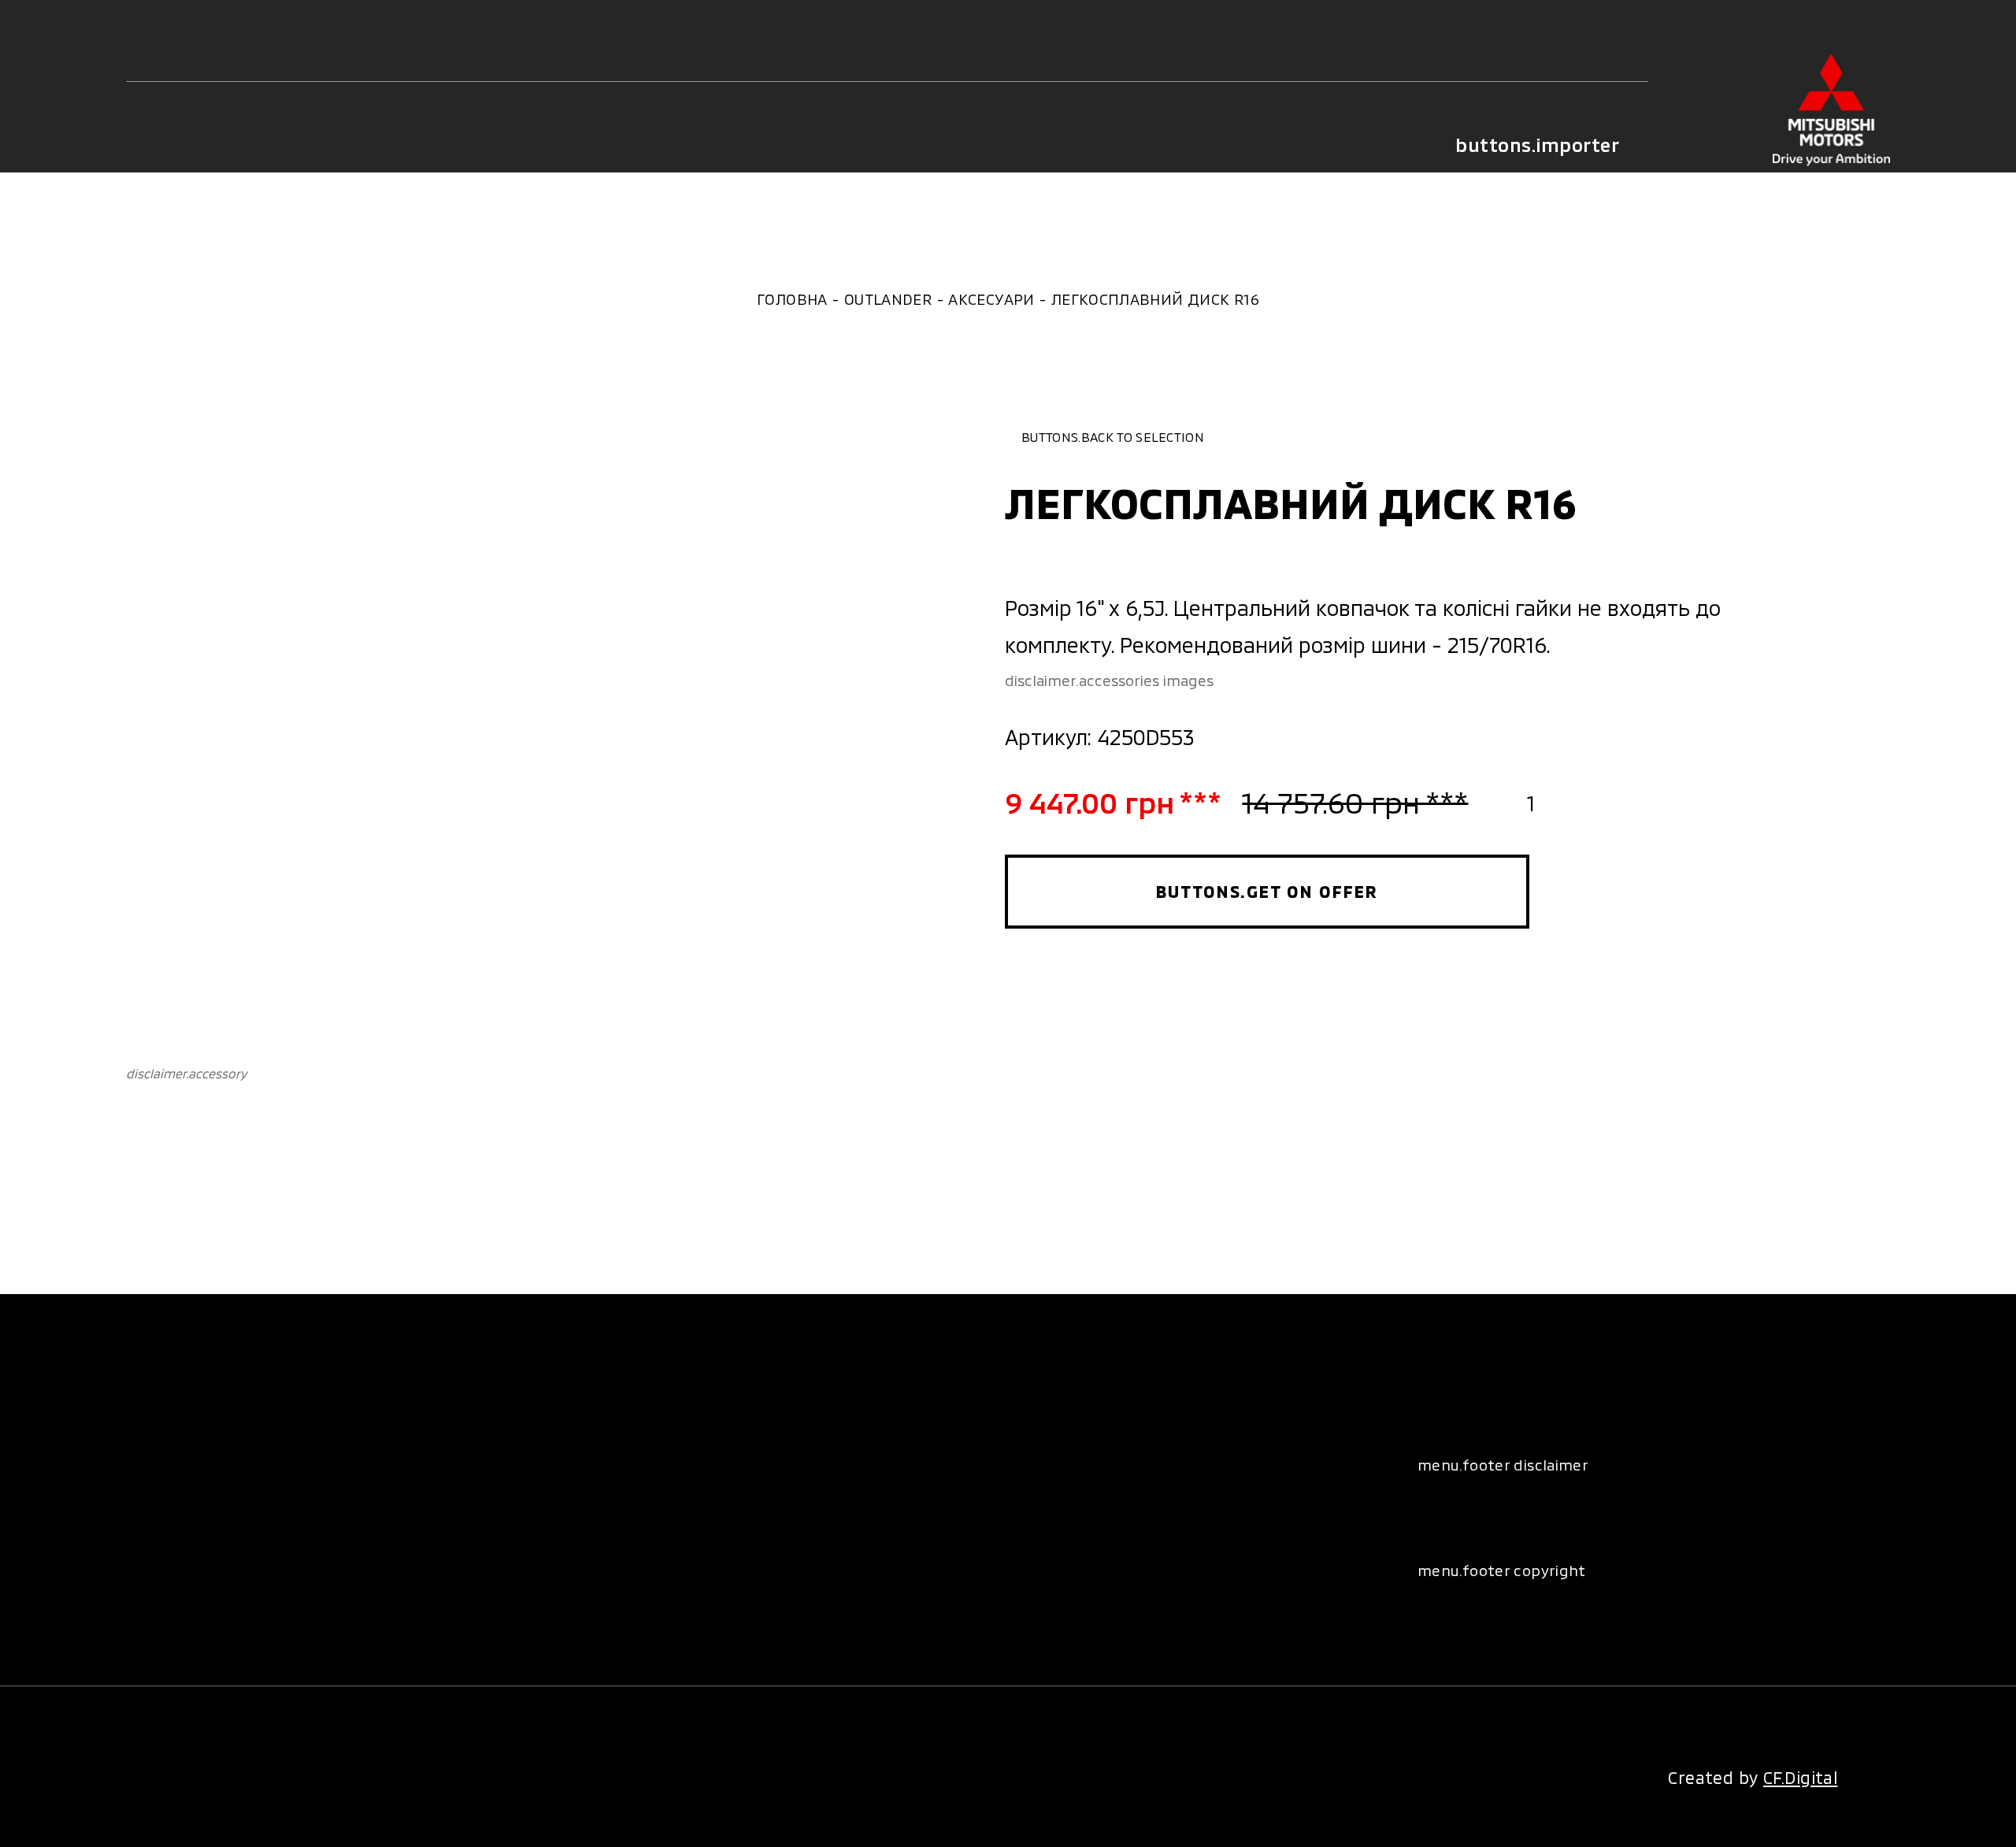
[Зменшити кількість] (1489, 802)
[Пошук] (243, 146)
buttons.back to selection (1113, 437)
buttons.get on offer (1267, 891)
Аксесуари (991, 299)
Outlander (888, 299)
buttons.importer (1537, 145)
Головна (792, 299)
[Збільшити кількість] (1573, 802)
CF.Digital (1800, 1777)
